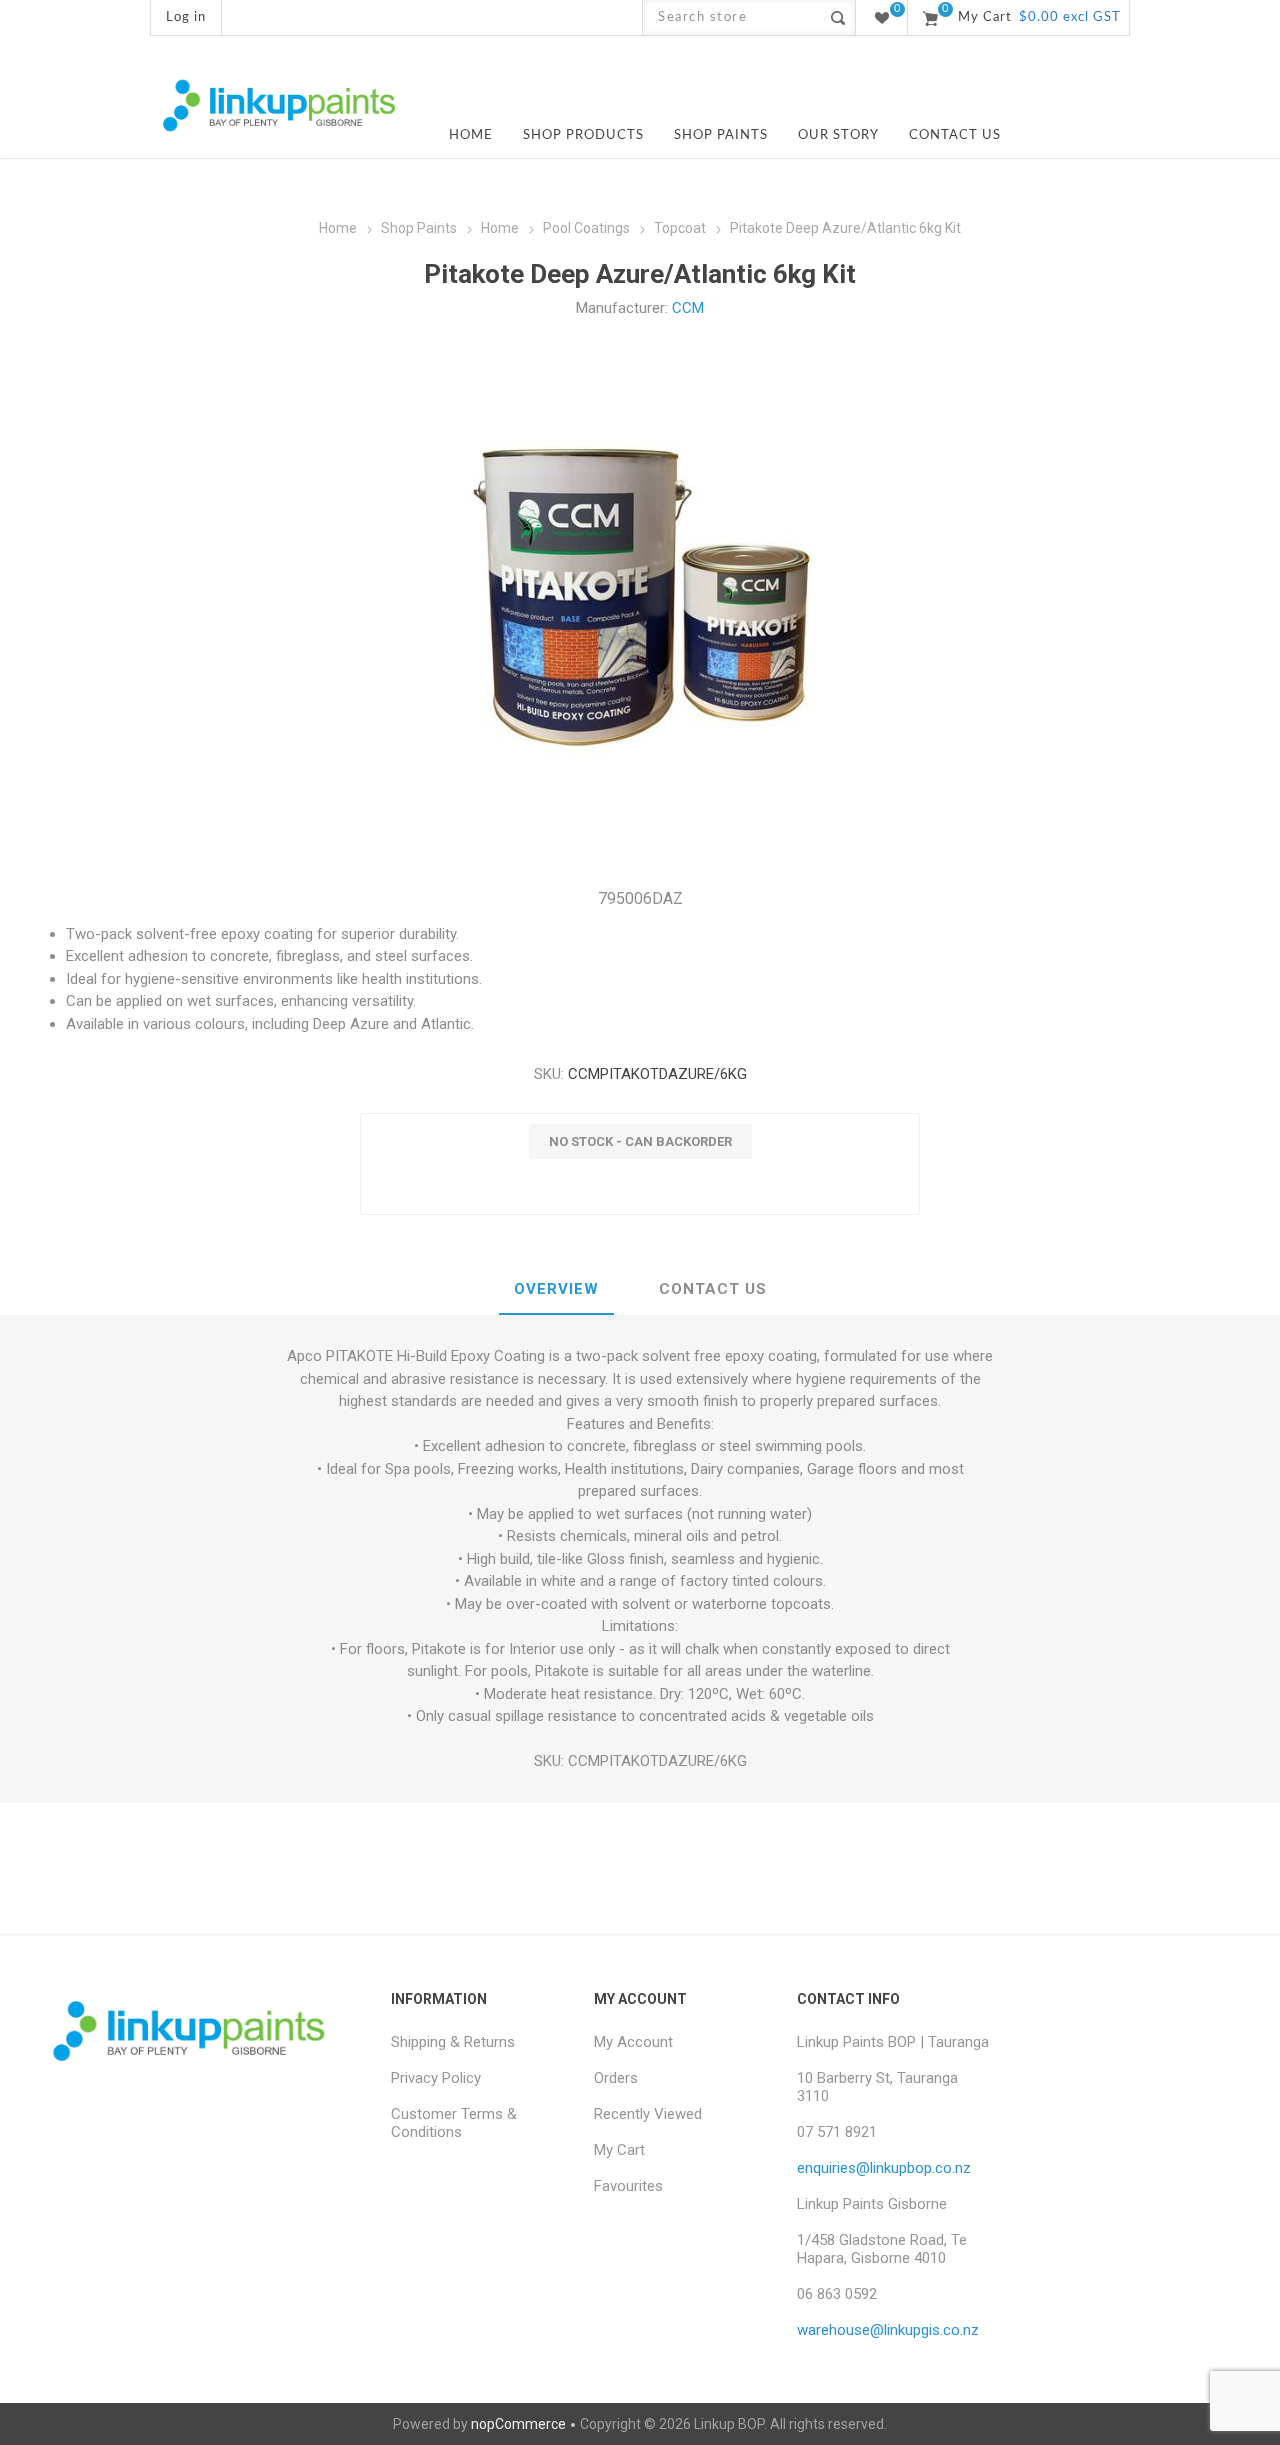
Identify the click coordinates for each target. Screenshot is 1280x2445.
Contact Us (713, 1289)
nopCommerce (518, 2424)
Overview (556, 1289)
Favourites (628, 2186)
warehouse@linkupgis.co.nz (888, 2330)
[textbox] (731, 17)
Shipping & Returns (453, 2042)
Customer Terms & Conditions (454, 2123)
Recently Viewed (648, 2114)
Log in (186, 17)
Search (837, 17)
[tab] (556, 1290)
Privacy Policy (436, 2078)
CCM (688, 308)
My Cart (619, 2150)
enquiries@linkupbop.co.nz (884, 2168)
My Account (633, 2042)
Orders (616, 2078)
